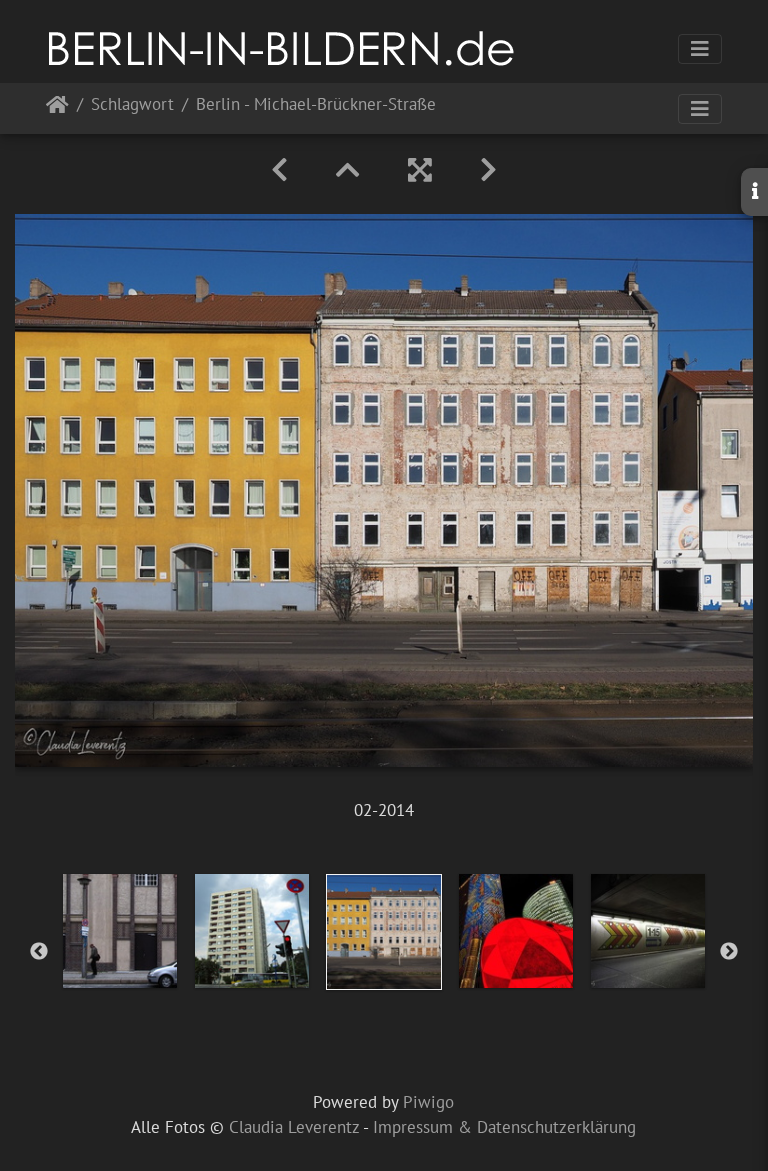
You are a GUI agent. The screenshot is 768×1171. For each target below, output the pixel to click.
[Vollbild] (420, 170)
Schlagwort (132, 105)
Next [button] (729, 952)
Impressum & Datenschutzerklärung (504, 1127)
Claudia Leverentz (294, 1127)
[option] (120, 931)
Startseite (57, 108)
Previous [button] (39, 952)
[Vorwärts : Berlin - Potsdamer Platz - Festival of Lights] (488, 170)
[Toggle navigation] (700, 49)
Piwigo (428, 1102)
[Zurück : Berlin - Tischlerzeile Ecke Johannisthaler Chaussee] (279, 170)
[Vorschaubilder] (348, 170)
